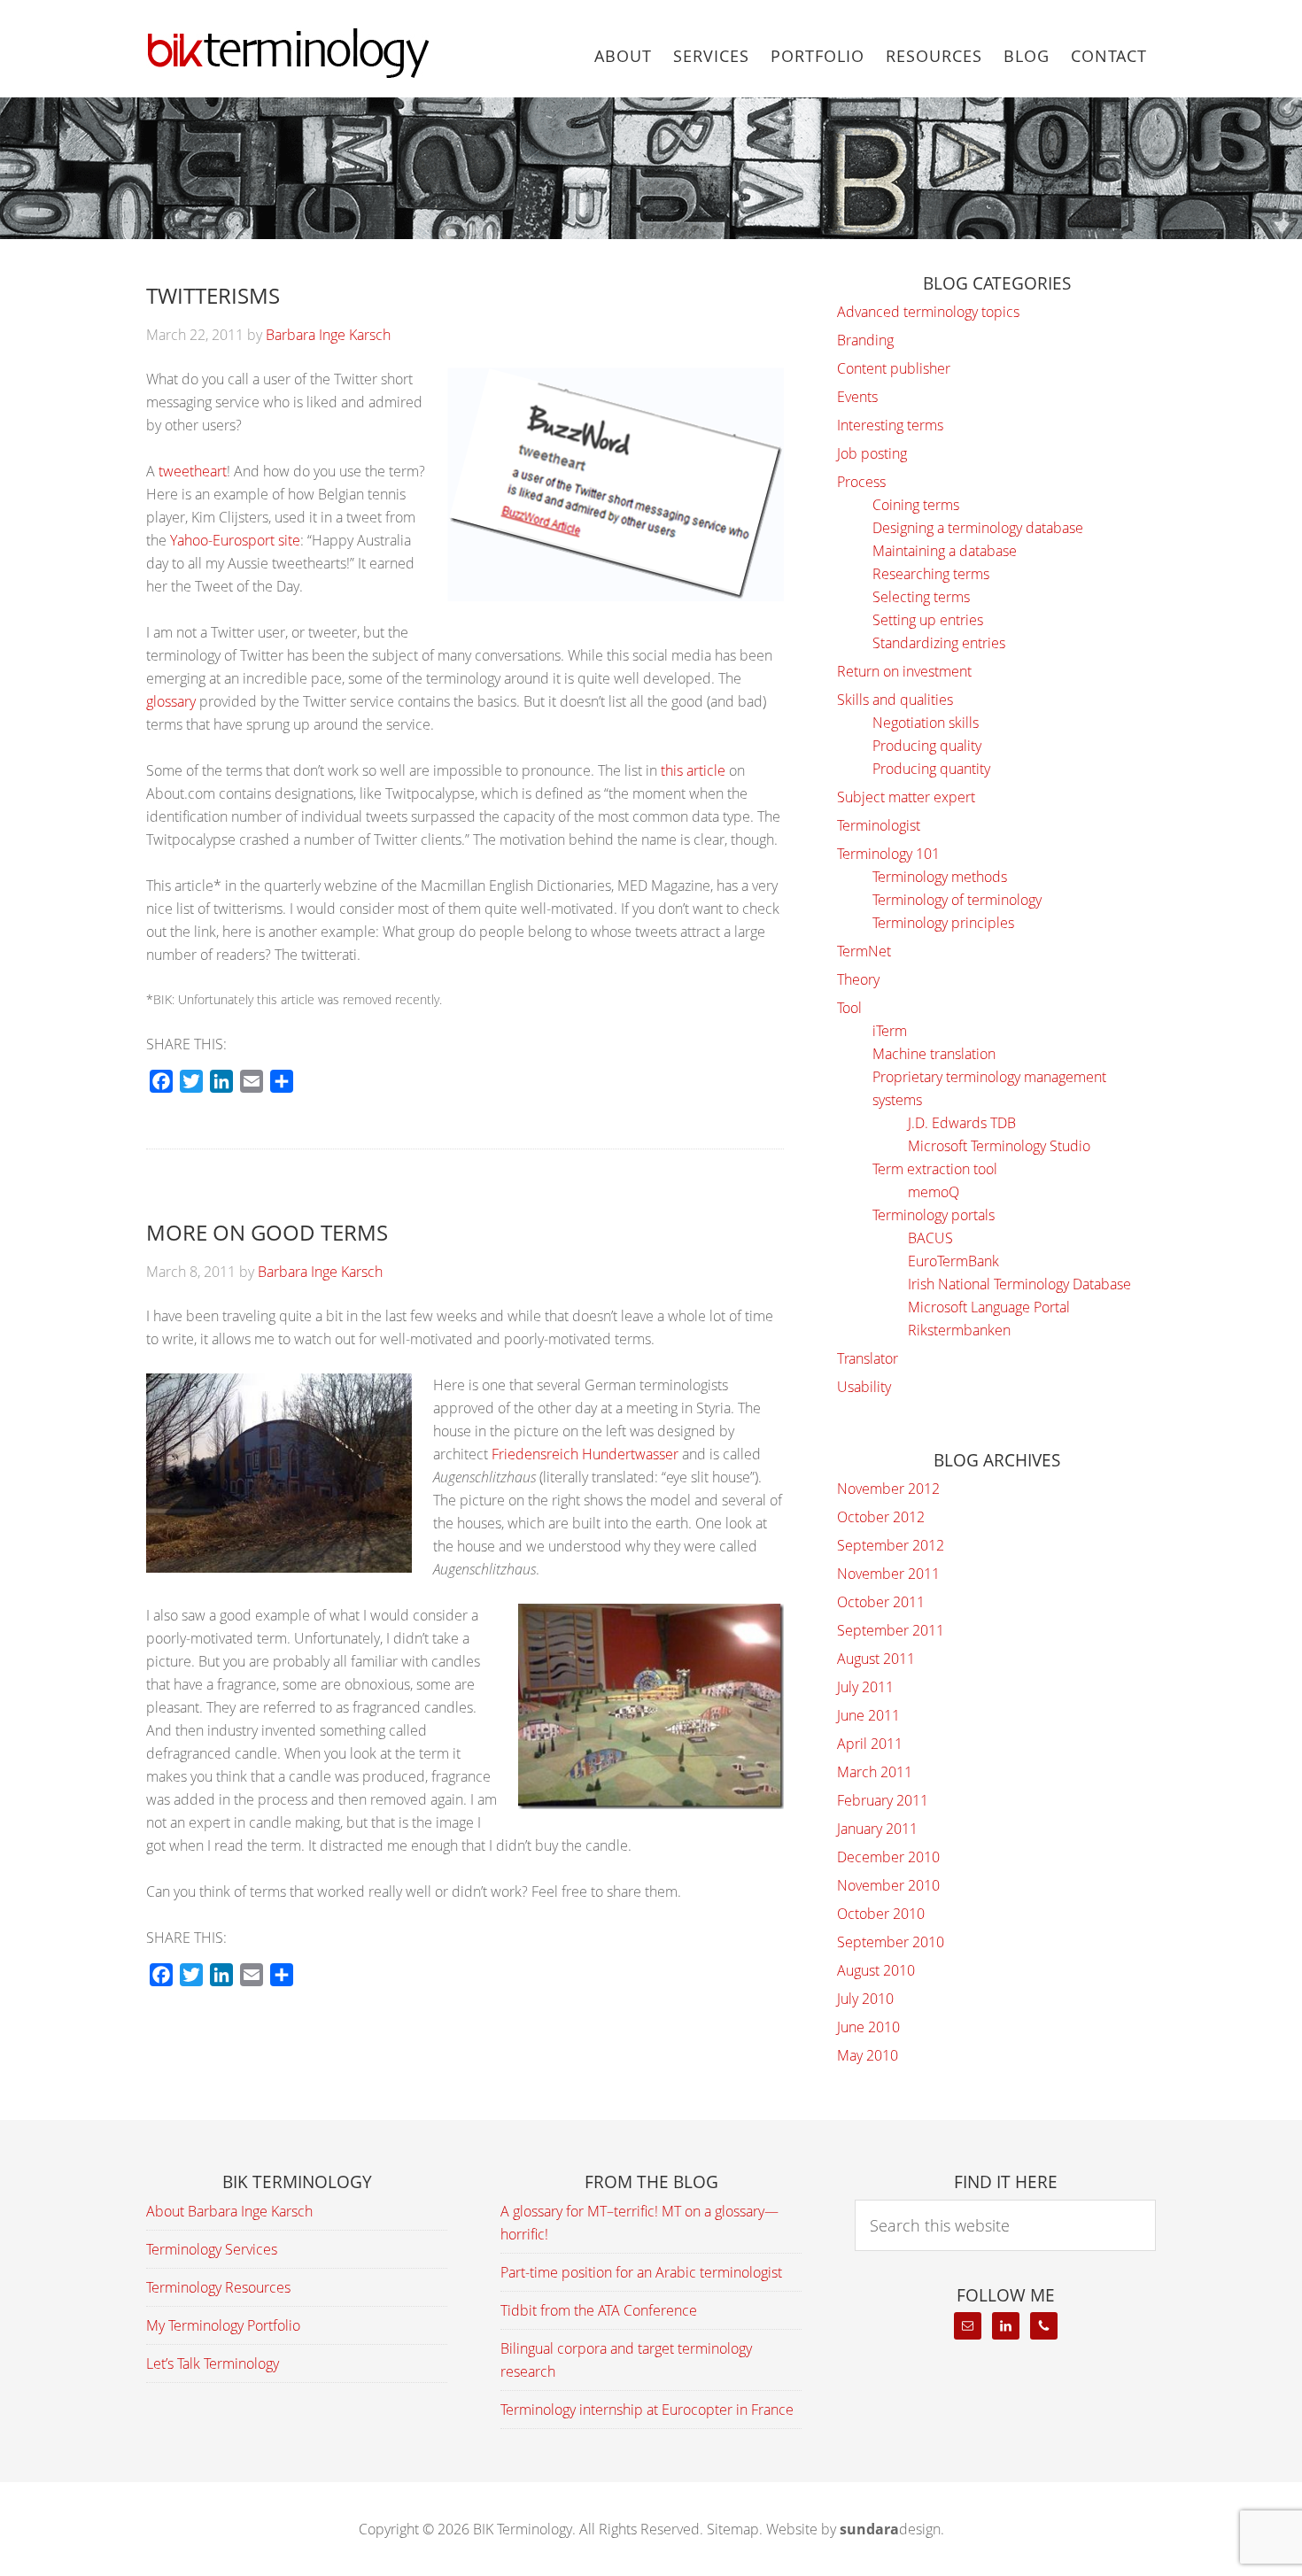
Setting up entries (928, 620)
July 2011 (865, 1687)
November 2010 (888, 1885)
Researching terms (931, 574)
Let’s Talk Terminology (213, 2363)
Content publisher (894, 368)
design (890, 2529)
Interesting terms (890, 425)
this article (693, 770)
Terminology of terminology (957, 900)
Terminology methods (940, 877)
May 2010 (868, 2055)
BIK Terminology (288, 53)
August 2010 (876, 1970)
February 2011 (883, 1800)
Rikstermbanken (959, 1330)
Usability (864, 1387)
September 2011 (891, 1630)
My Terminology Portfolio (223, 2325)
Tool (849, 1008)
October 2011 (881, 1602)
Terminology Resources (218, 2287)
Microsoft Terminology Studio (999, 1146)
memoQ (934, 1192)
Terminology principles (943, 923)
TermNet (864, 951)
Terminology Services (212, 2249)
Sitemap (733, 2529)
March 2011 (875, 1772)
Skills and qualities (895, 700)
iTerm (890, 1031)
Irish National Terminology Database (1019, 1284)
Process (861, 482)
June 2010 (868, 2027)
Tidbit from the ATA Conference (599, 2310)
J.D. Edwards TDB (962, 1123)
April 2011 (870, 1744)
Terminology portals (934, 1215)
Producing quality (927, 746)
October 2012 (881, 1517)
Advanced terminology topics (928, 312)
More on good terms (267, 1232)
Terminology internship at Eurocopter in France (647, 2410)
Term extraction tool (935, 1169)
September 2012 (891, 1545)
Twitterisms (213, 295)
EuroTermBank (953, 1261)
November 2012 (888, 1489)
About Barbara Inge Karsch (229, 2211)
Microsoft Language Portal (989, 1307)
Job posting (872, 453)
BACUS (930, 1238)
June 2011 (868, 1715)
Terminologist (879, 825)
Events (857, 397)
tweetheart (193, 471)
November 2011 (888, 1574)
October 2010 (881, 1914)
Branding (865, 340)
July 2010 (865, 1999)
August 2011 (876, 1659)
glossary (171, 701)
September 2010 (891, 1942)
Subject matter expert (906, 797)
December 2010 (888, 1857)
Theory (858, 979)
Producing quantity (931, 769)
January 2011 (877, 1829)
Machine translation (934, 1054)
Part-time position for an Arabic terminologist (641, 2272)
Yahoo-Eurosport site (235, 540)
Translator (868, 1358)
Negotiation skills (926, 723)
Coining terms (916, 505)
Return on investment (904, 671)
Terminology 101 (888, 854)
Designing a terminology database (978, 528)
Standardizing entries (939, 643)
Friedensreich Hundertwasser (585, 1454)
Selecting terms (921, 597)
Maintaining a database (945, 551)
